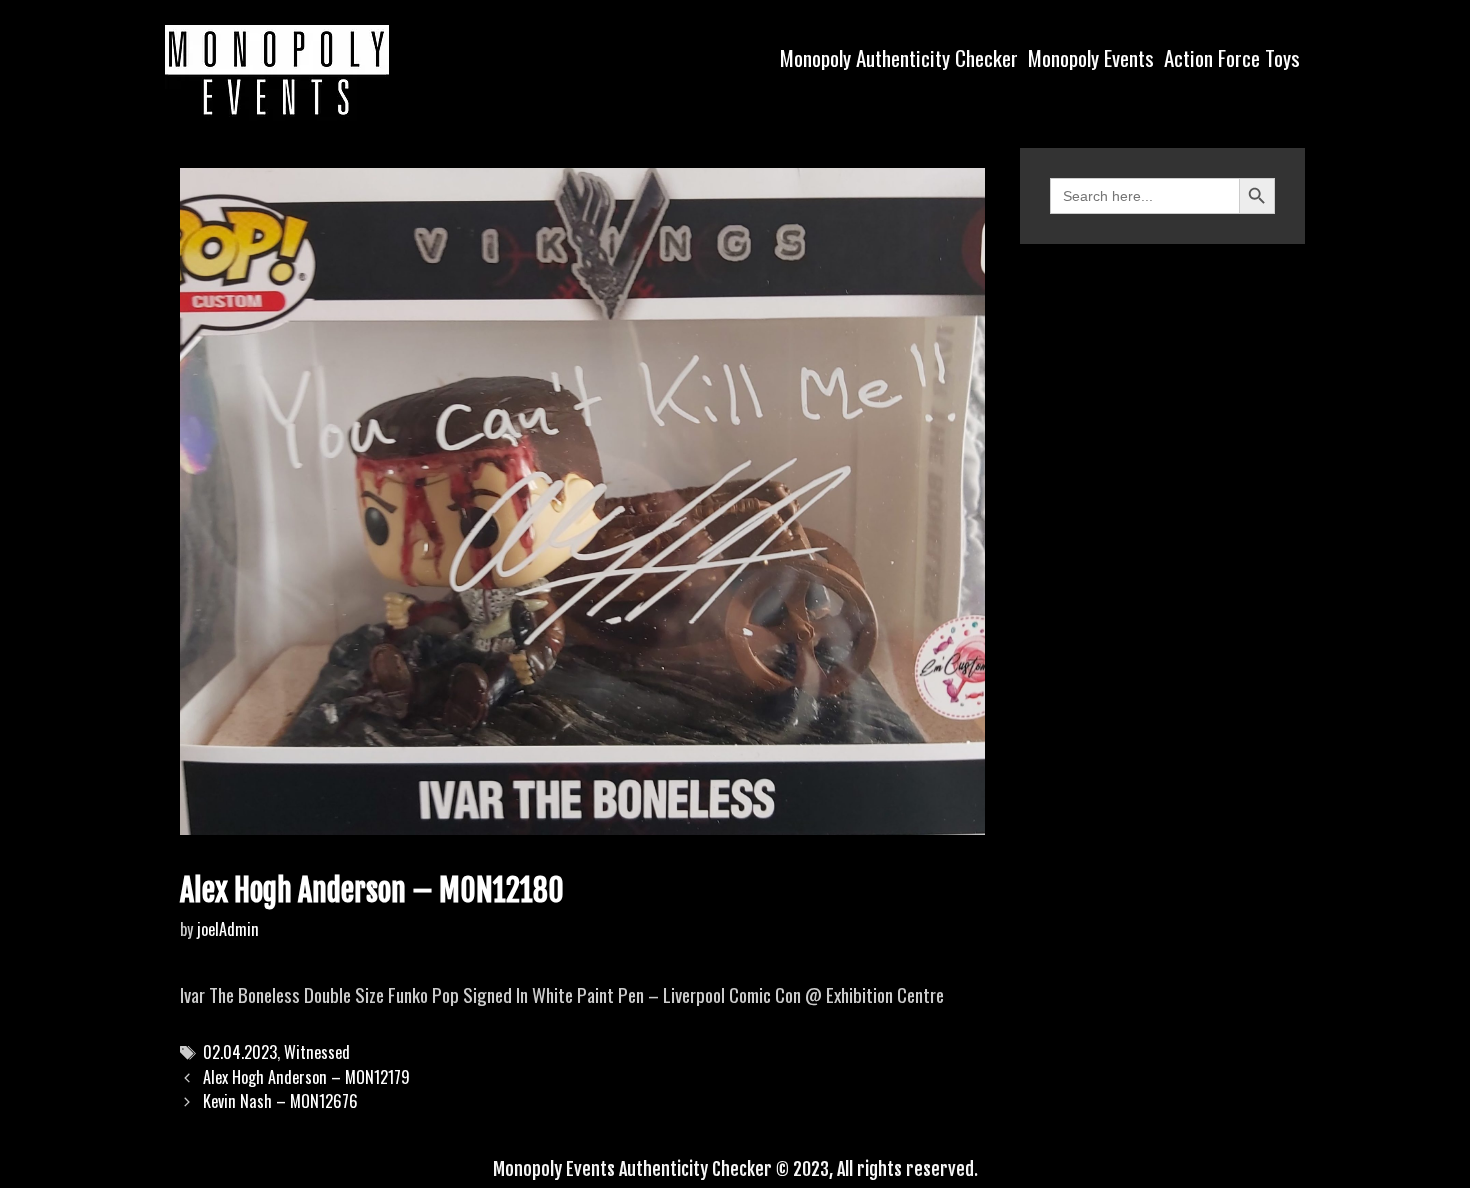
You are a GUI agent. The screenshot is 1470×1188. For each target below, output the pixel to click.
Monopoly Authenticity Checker (899, 57)
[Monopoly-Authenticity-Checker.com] (277, 70)
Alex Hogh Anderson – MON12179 (306, 1077)
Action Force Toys (1232, 57)
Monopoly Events (1091, 57)
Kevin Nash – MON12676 (280, 1101)
